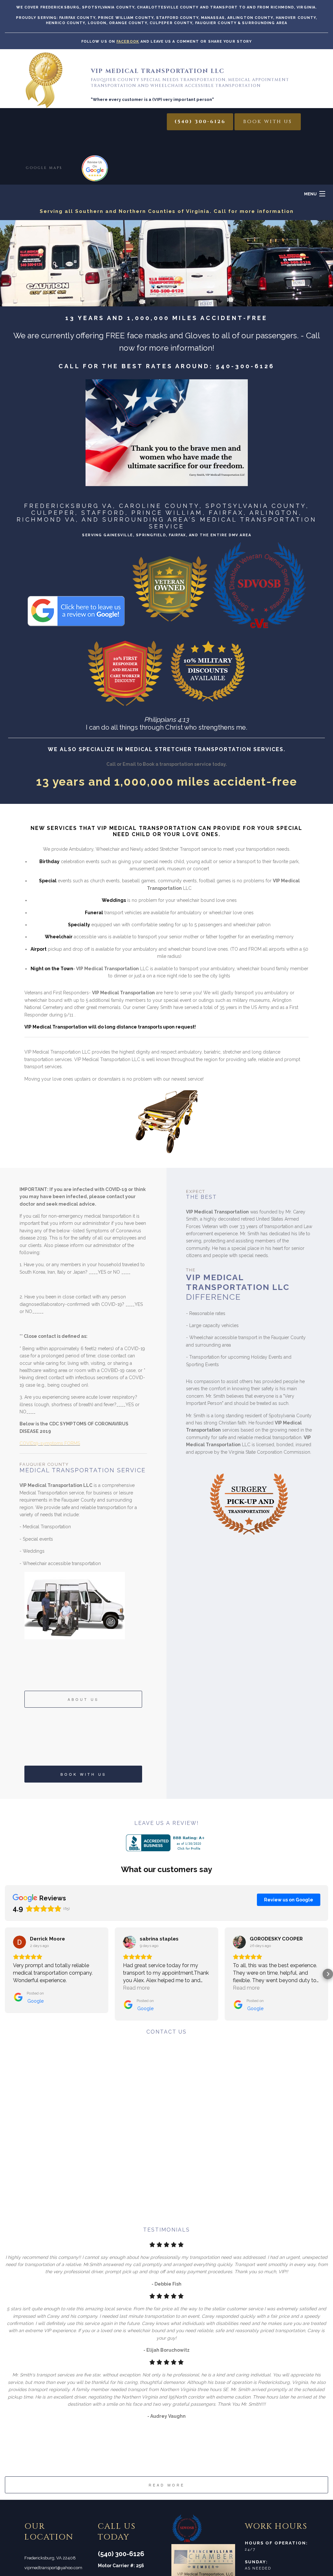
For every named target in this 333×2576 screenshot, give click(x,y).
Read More (167, 2485)
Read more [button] (136, 1988)
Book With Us (268, 122)
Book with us (83, 1774)
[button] (5, 1974)
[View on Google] (20, 1942)
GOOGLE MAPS (44, 168)
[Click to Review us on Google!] (76, 585)
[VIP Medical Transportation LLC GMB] (95, 168)
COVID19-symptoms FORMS (50, 1443)
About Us (83, 1699)
